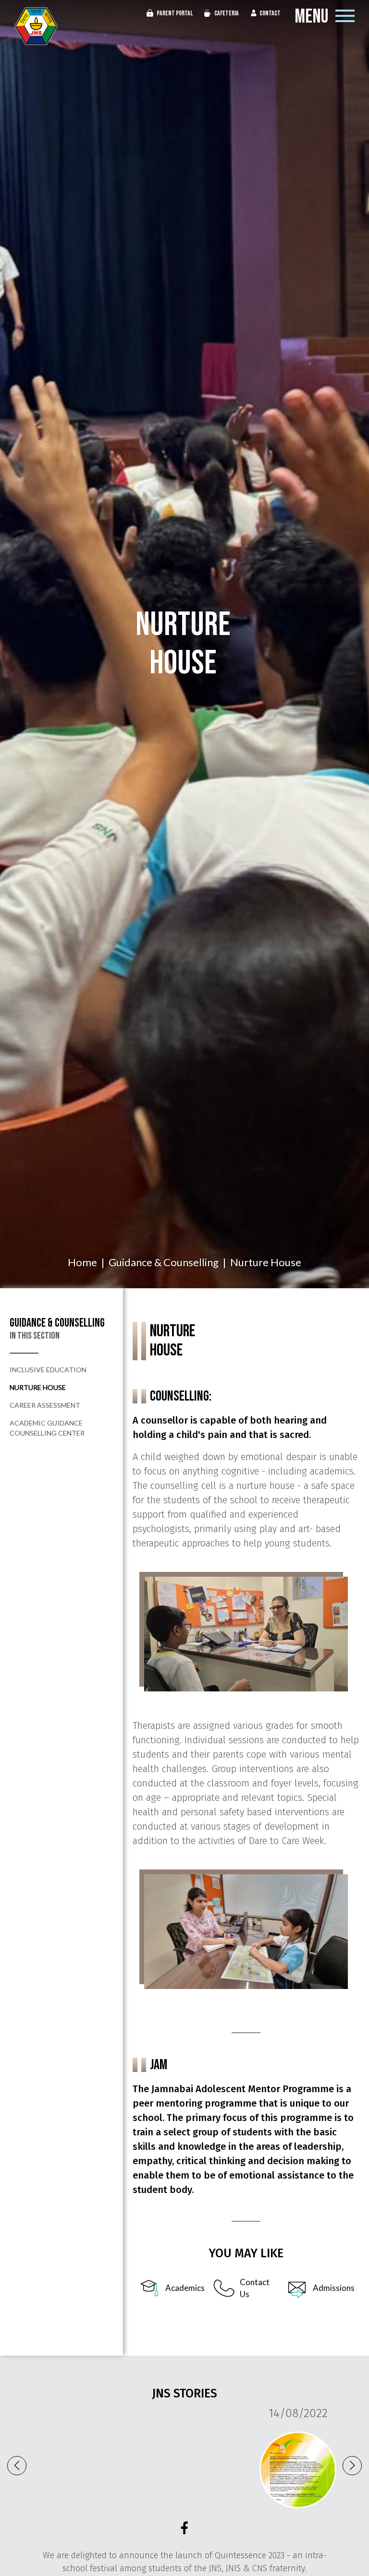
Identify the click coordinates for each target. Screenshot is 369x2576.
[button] (352, 2466)
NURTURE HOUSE (38, 1387)
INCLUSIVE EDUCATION (48, 1370)
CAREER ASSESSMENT (45, 1405)
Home (82, 1262)
